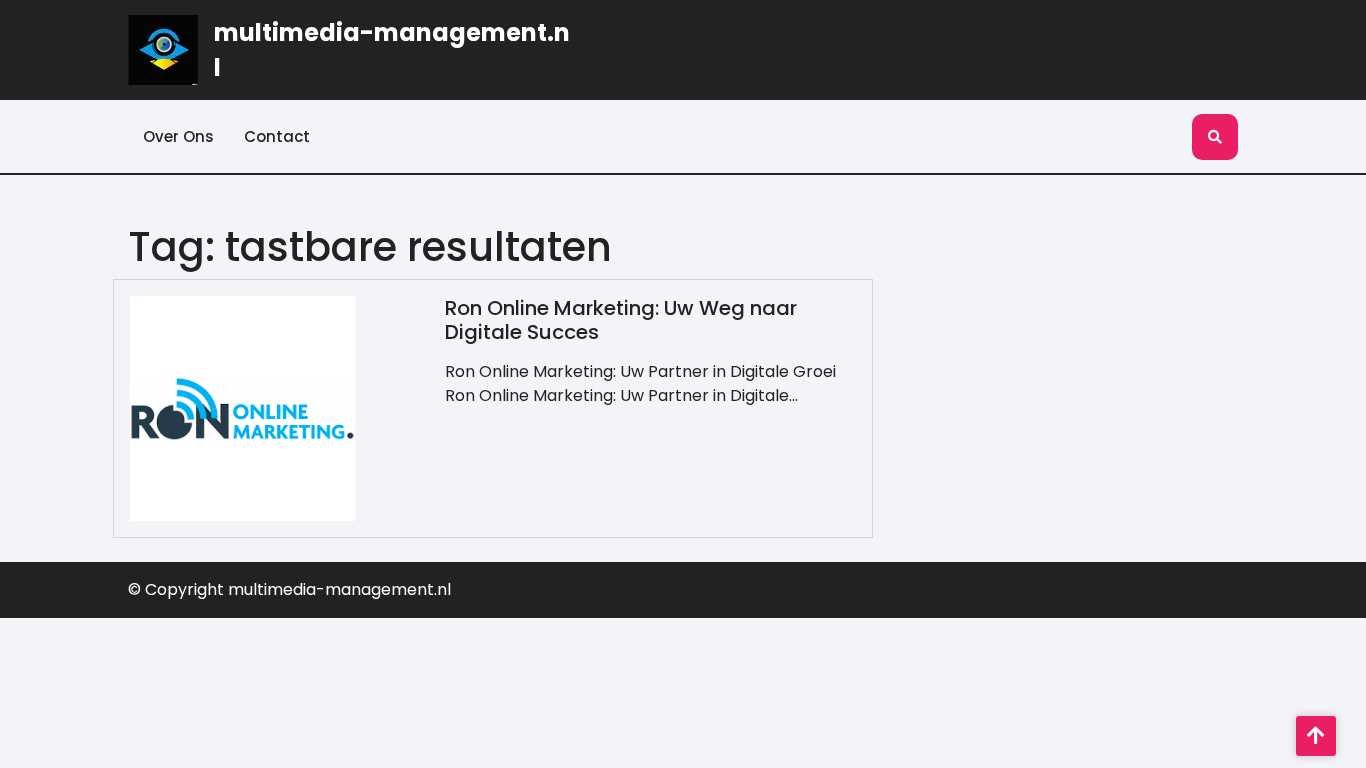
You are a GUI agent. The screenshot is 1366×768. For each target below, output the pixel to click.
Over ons (178, 136)
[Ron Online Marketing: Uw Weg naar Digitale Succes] (242, 407)
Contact (277, 136)
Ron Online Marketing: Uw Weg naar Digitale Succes (621, 320)
